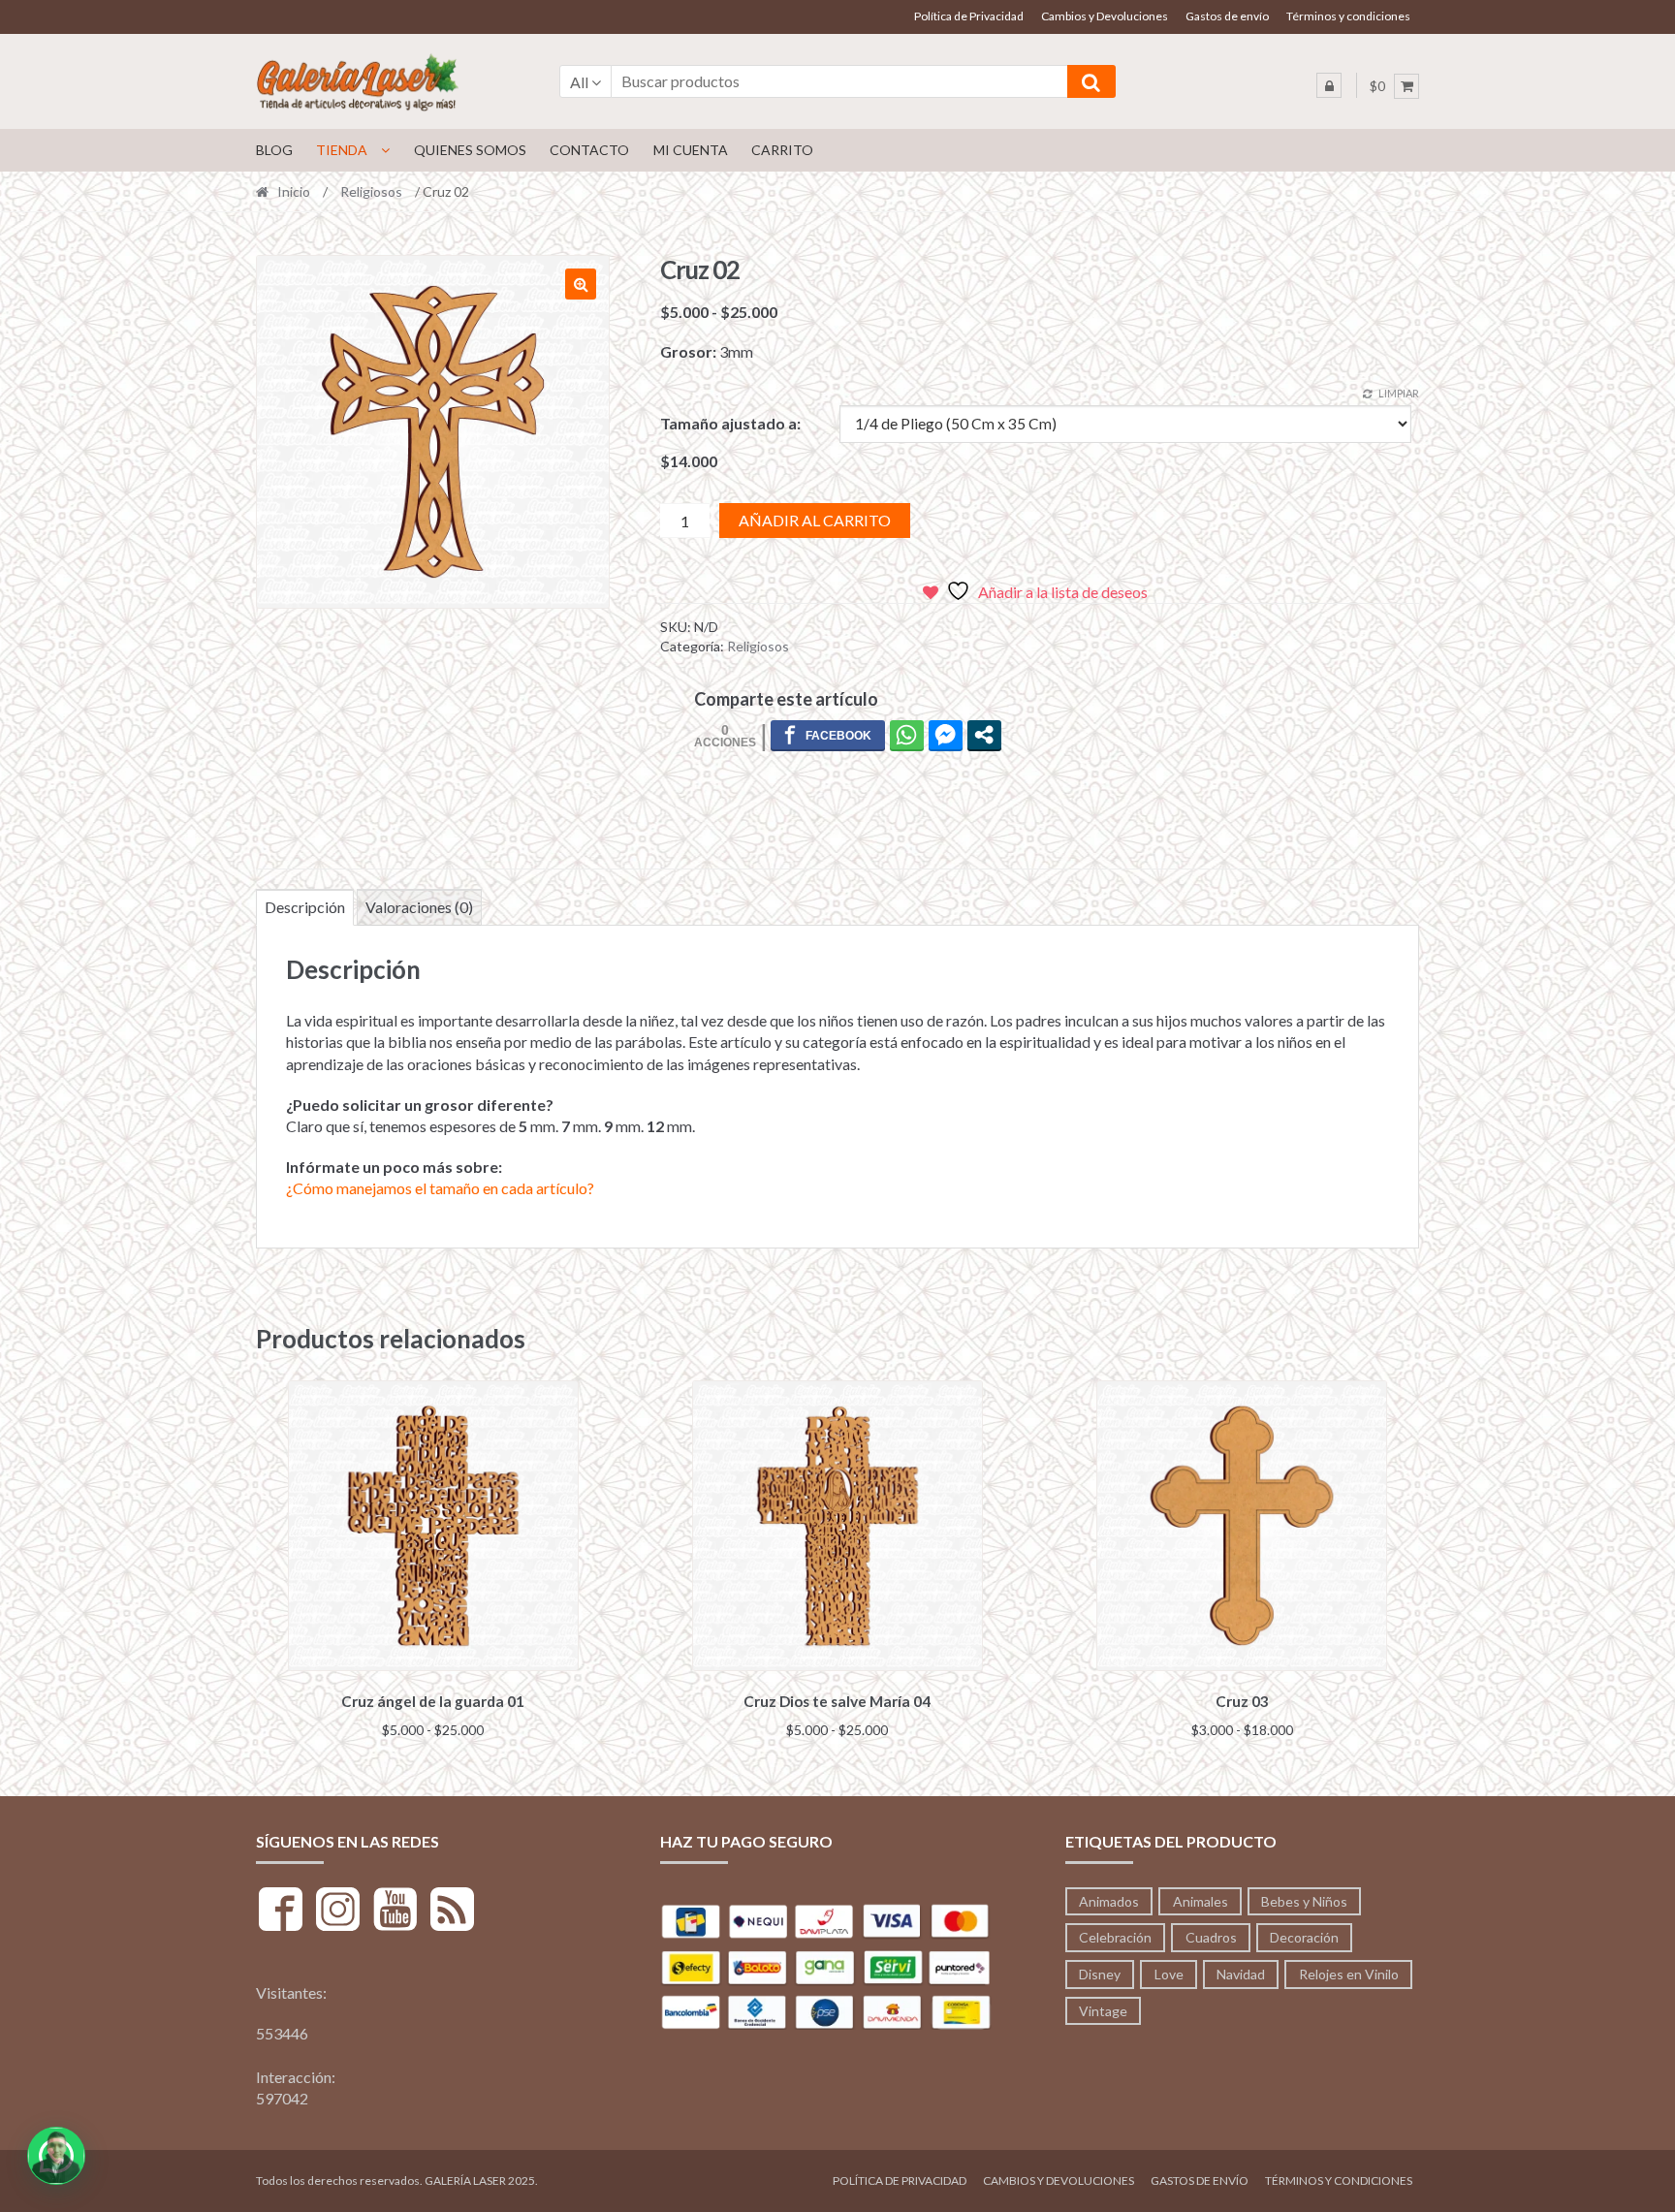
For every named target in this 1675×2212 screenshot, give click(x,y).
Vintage (1103, 2011)
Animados (1109, 1901)
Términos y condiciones (1348, 16)
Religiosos (371, 191)
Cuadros (1211, 1937)
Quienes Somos (470, 150)
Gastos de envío (1227, 16)
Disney (1100, 1974)
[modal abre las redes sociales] (984, 735)
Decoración (1304, 1937)
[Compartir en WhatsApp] (907, 735)
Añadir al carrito (815, 520)
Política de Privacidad (969, 16)
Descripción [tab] (305, 907)
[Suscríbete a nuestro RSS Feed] (452, 1912)
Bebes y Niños (1304, 1901)
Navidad (1241, 1974)
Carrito (782, 150)
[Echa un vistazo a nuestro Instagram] (338, 1912)
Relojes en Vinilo (1349, 1974)
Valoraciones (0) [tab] (419, 907)
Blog (274, 150)
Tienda (342, 150)
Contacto (589, 150)
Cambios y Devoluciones (1105, 16)
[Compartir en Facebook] (828, 735)
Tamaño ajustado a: (730, 423)
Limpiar (1399, 393)
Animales (1201, 1901)
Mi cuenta (691, 150)
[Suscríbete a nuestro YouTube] (395, 1912)
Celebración (1115, 1937)
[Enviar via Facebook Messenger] (946, 735)
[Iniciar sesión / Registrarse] (1329, 85)
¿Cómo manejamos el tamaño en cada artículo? (440, 1188)
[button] (581, 284)
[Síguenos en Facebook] (281, 1912)
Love (1169, 1974)
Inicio (294, 191)
